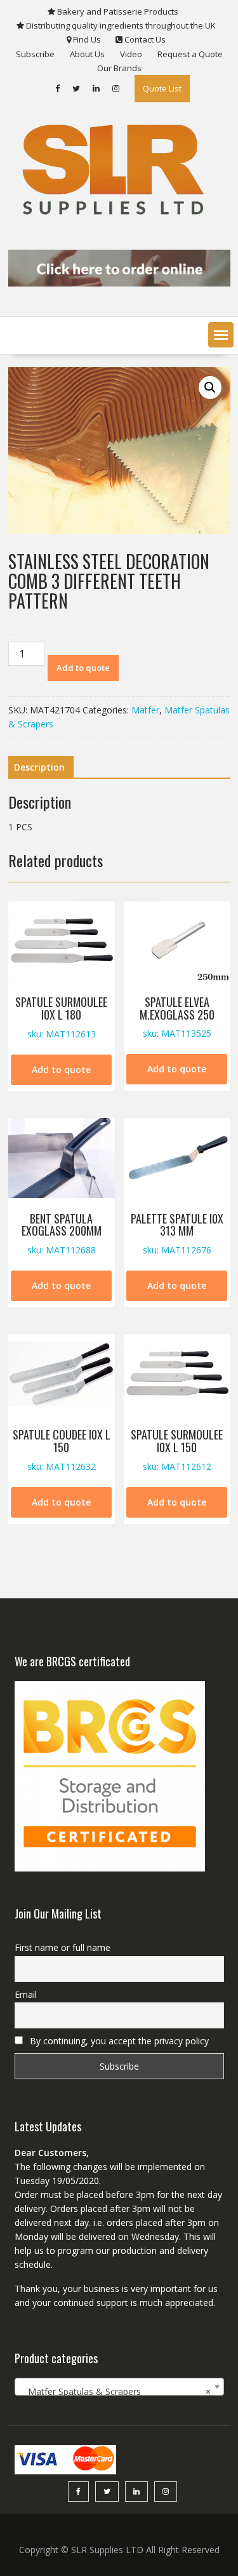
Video (131, 54)
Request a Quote (190, 54)
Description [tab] (39, 767)
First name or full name (63, 1947)
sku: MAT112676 (177, 1233)
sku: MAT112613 (61, 1017)
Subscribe (35, 54)
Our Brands (119, 68)
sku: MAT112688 (62, 1233)
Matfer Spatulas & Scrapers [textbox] (116, 2391)
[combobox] (119, 2387)
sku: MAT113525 (177, 1017)
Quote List (162, 88)
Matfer (145, 710)
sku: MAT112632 (62, 1449)
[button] (221, 335)
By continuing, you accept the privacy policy (118, 2041)
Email (26, 1994)
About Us (87, 54)
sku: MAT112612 (177, 1449)
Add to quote (83, 668)
